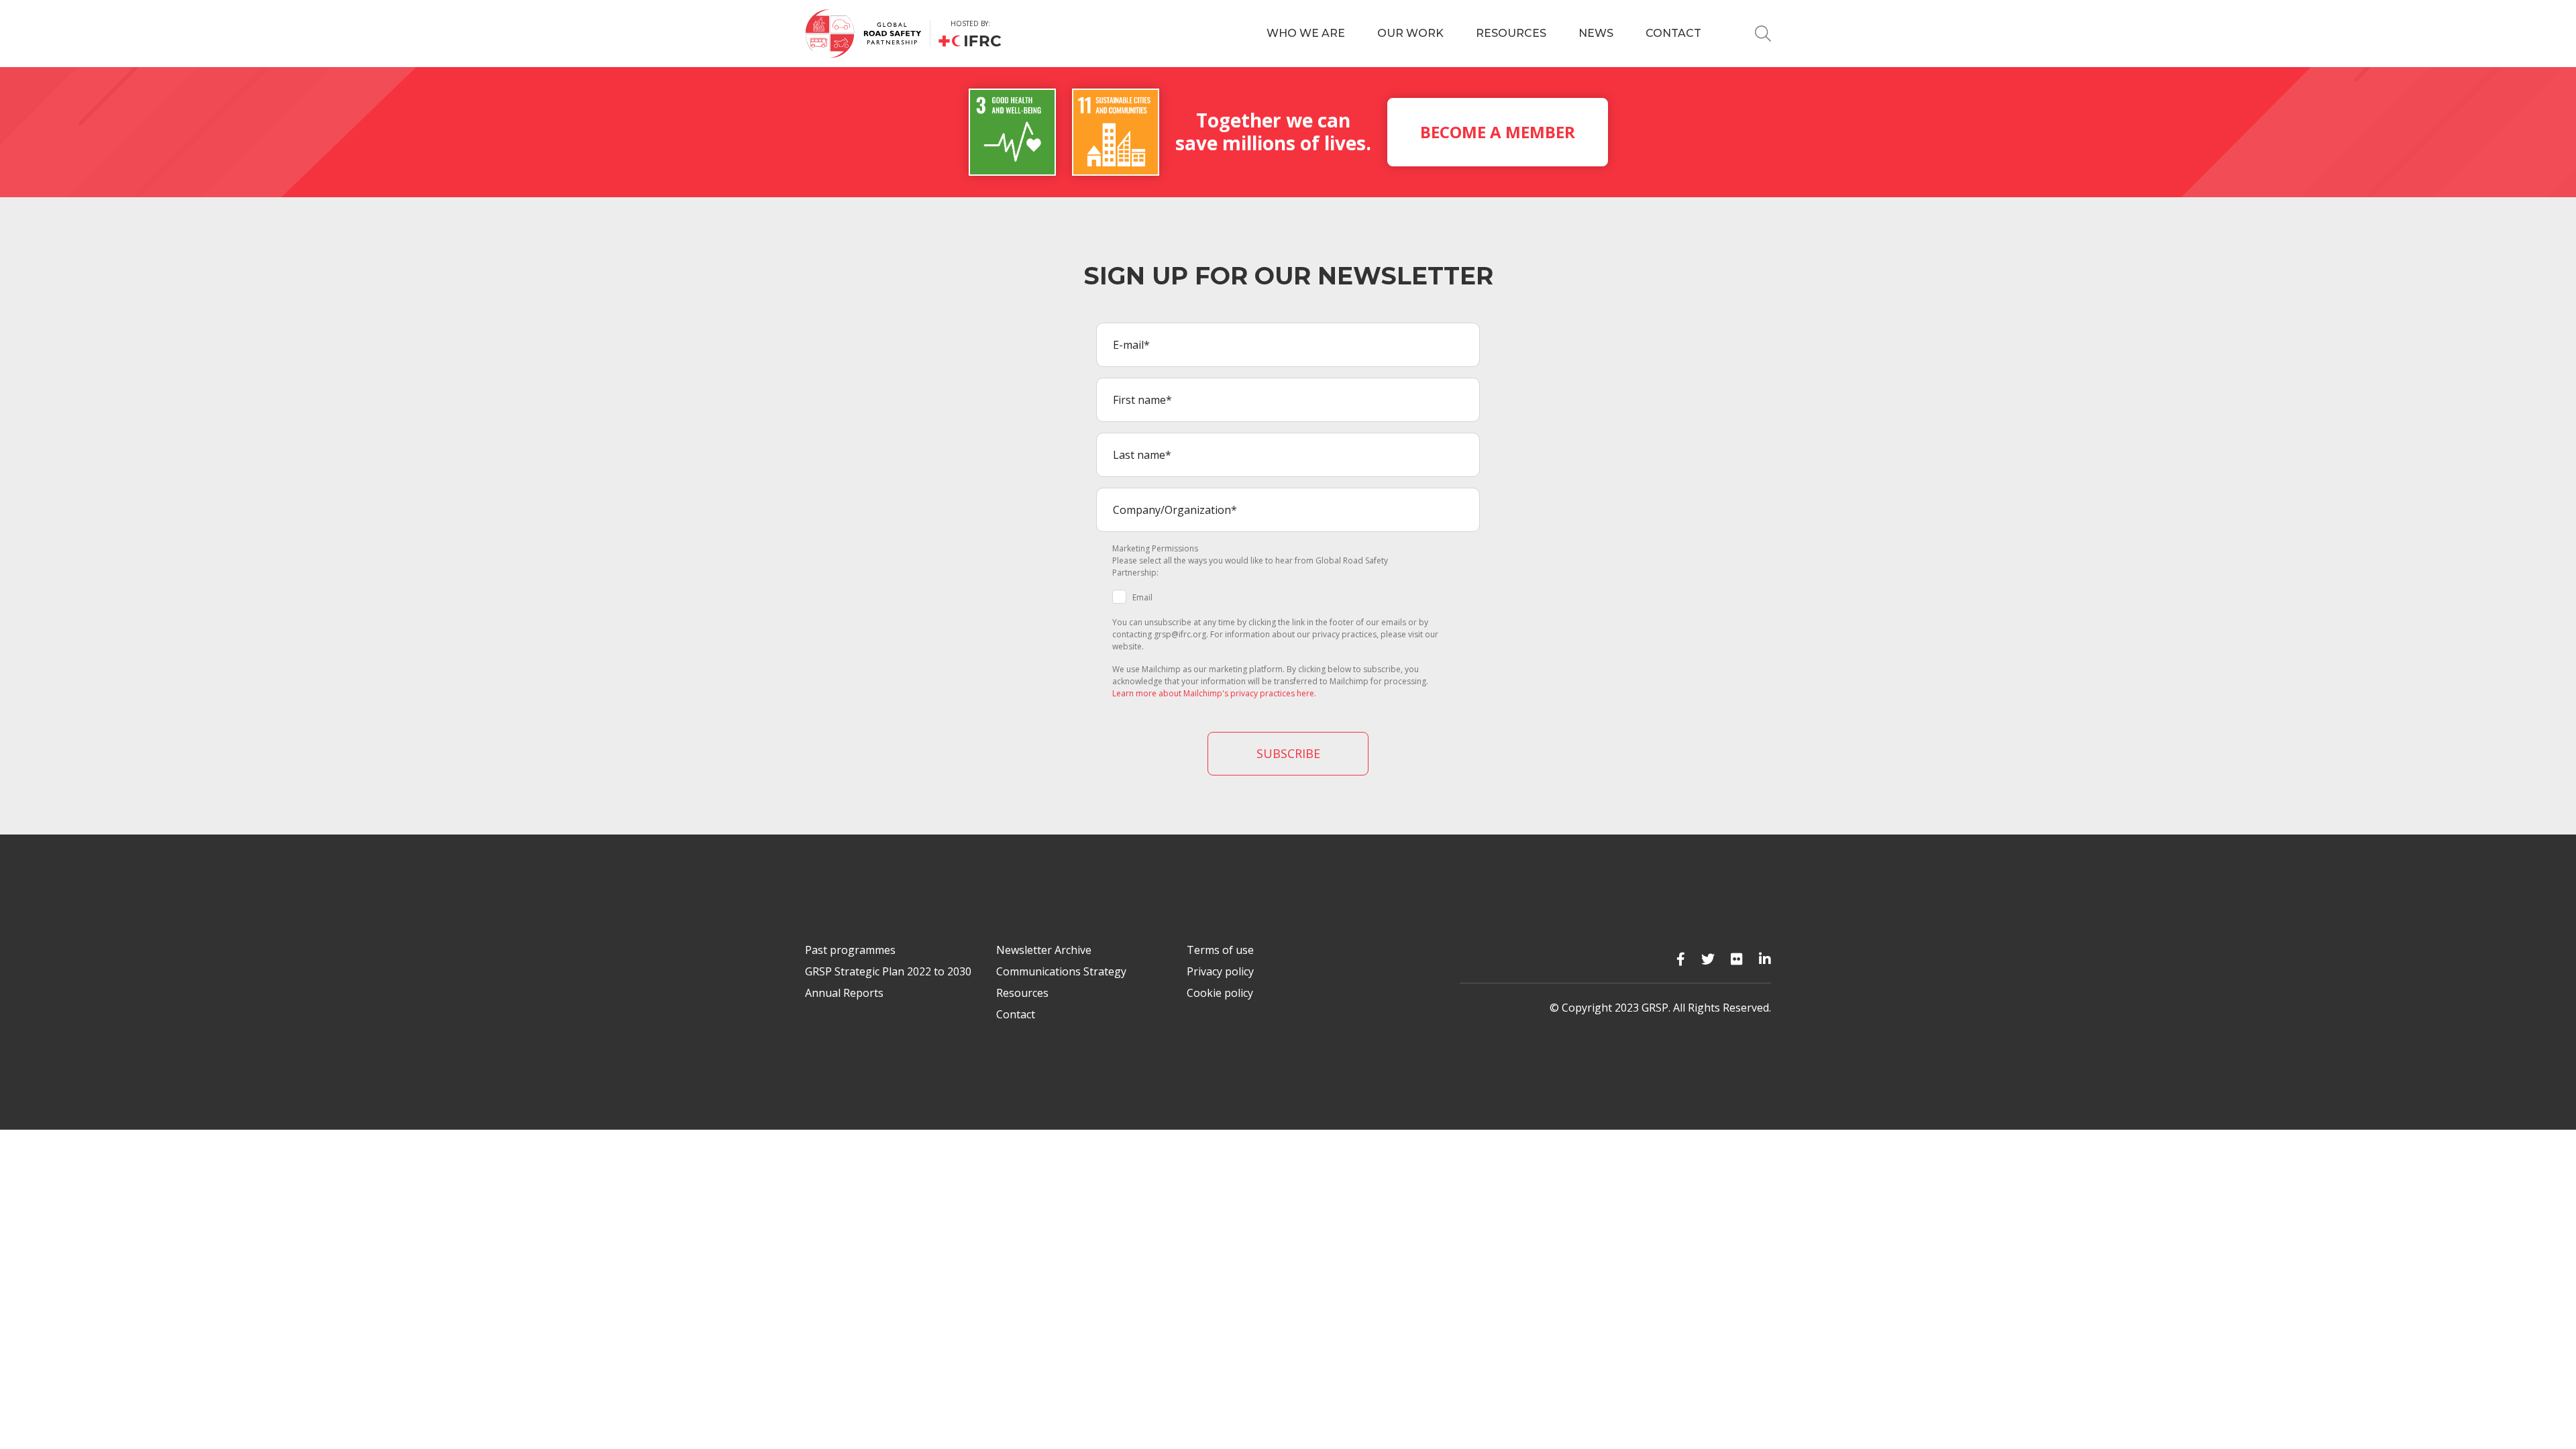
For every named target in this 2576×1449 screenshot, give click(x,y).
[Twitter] (1708, 959)
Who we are (1306, 33)
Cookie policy (1220, 993)
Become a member (1498, 132)
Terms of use (1220, 950)
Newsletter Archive (1044, 950)
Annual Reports (844, 993)
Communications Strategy (1061, 971)
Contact (1673, 33)
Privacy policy (1220, 971)
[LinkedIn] (1765, 959)
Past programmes (850, 950)
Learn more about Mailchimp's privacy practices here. (1214, 693)
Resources (1511, 33)
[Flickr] (1737, 959)
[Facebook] (1681, 959)
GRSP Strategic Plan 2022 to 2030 (888, 971)
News (1596, 33)
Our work (1410, 33)
